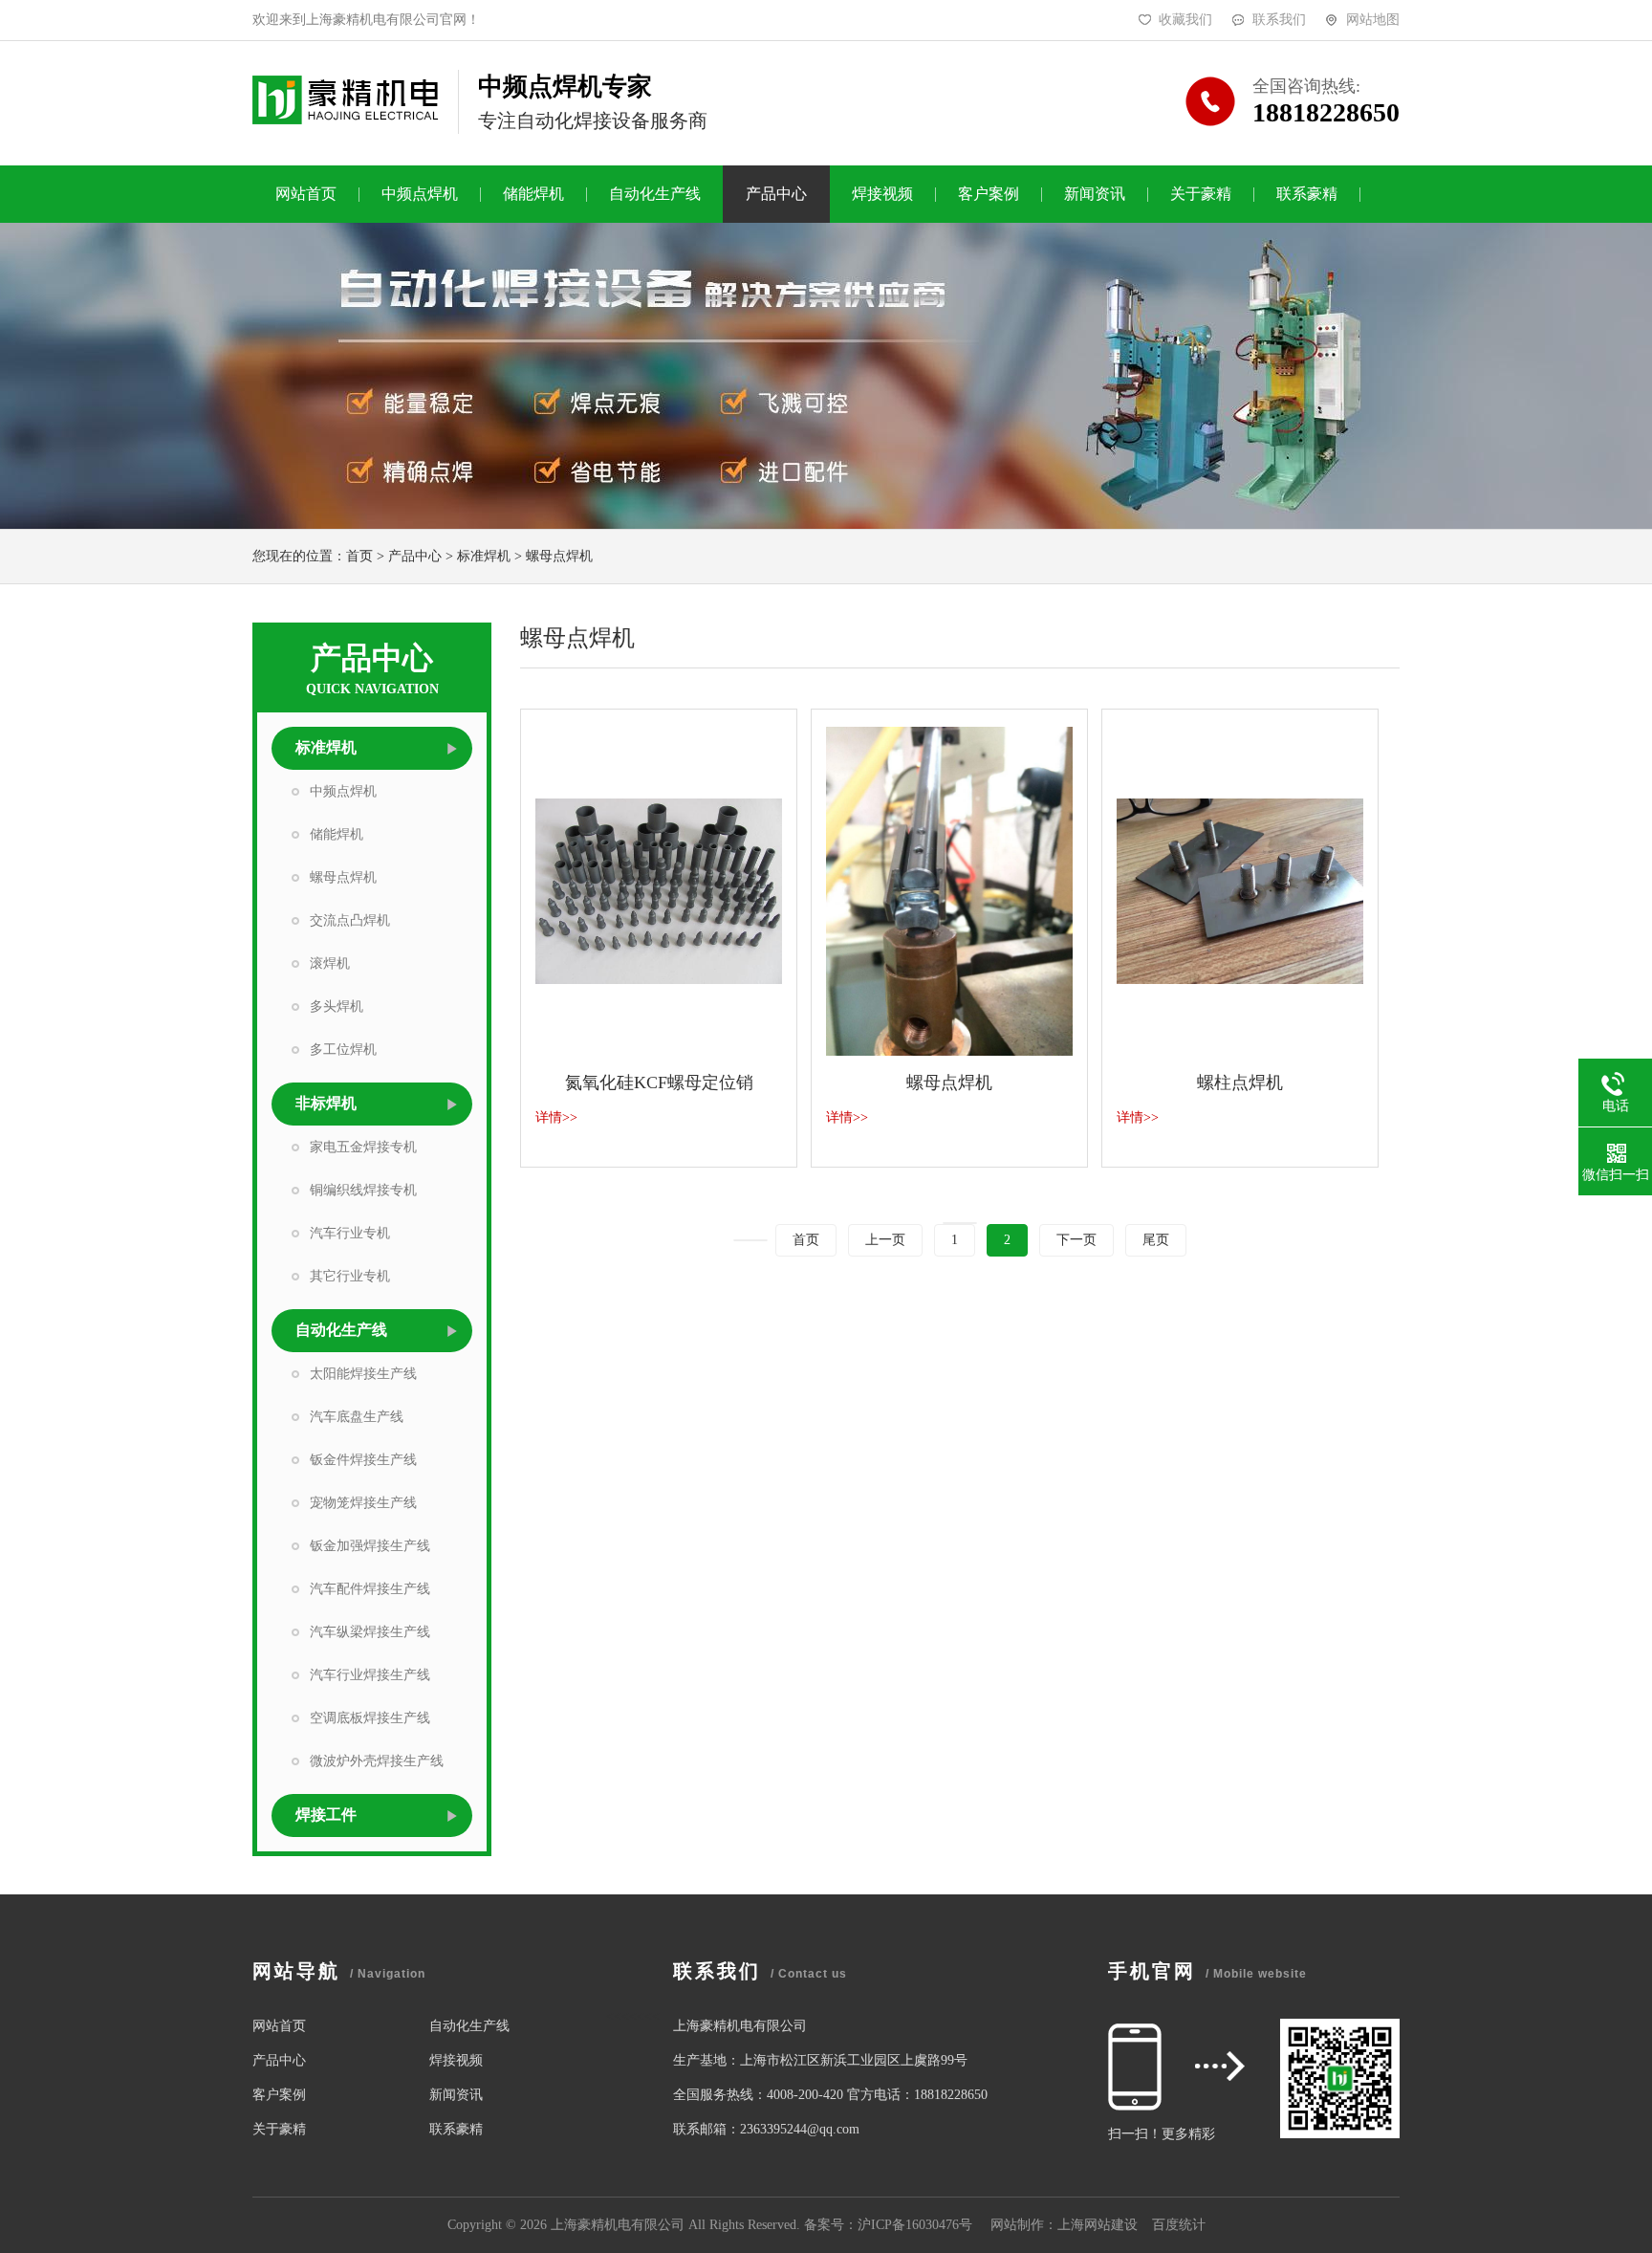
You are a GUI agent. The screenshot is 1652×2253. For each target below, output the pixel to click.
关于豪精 (1201, 194)
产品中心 (776, 194)
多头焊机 (337, 1006)
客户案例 (989, 194)
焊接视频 (882, 194)
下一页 (1076, 1240)
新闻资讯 (1095, 194)
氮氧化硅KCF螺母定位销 (659, 1083)
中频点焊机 (420, 194)
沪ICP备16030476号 (915, 2225)
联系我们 (1279, 20)
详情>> (556, 1117)
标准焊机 (484, 556)
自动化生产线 (655, 194)
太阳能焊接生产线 (363, 1374)
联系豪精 (1307, 194)
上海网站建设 (1098, 2225)
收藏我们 (1185, 20)
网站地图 (1373, 20)
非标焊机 (326, 1103)
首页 (359, 556)
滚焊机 (330, 963)
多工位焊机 (343, 1050)
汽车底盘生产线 (357, 1417)
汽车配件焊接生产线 (370, 1589)
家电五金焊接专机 (363, 1147)
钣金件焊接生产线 (363, 1460)
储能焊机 (533, 194)
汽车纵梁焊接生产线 (370, 1632)
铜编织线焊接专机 (363, 1190)
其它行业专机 (350, 1276)
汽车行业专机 (350, 1233)
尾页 (1156, 1240)
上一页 (885, 1240)
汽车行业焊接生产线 (370, 1675)
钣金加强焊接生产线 (370, 1546)
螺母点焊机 (559, 556)
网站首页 (306, 194)
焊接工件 (326, 1815)
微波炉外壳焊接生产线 (377, 1761)
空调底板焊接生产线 (370, 1718)
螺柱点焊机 (1240, 1083)
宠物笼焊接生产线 (363, 1503)
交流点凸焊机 (350, 920)
